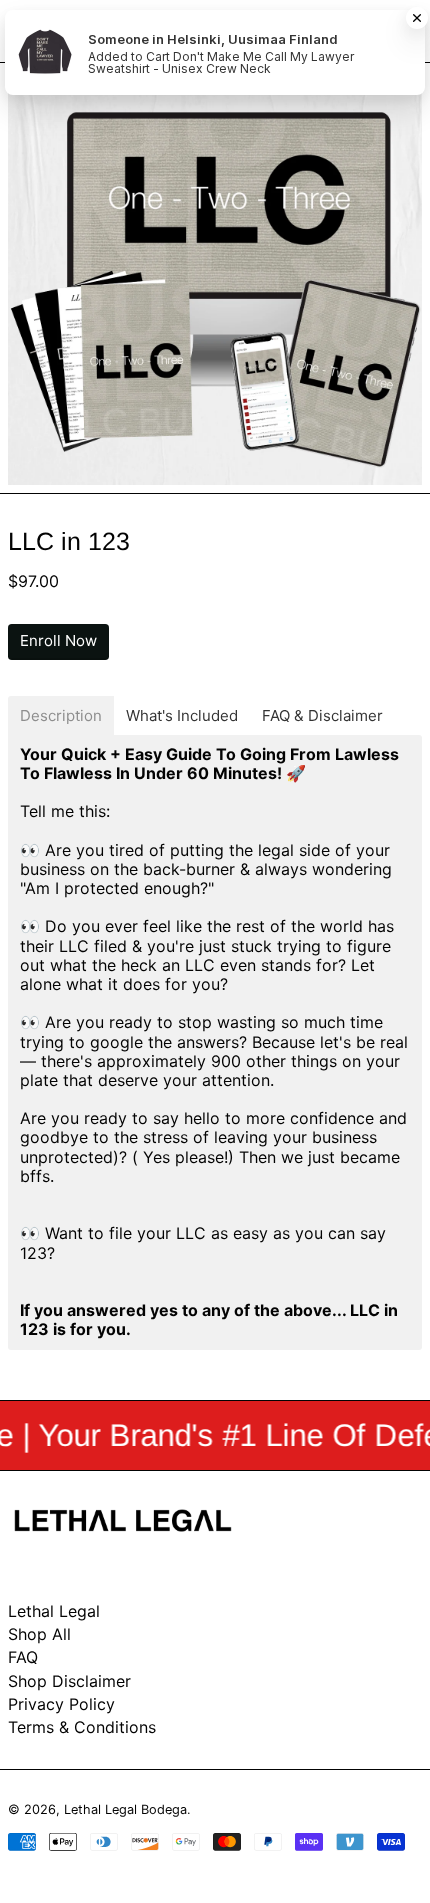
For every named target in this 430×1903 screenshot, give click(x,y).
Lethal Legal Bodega (125, 1809)
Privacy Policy (61, 1704)
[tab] (61, 715)
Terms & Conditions (82, 1727)
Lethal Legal (54, 1611)
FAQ (23, 1657)
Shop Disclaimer (69, 1681)
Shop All (39, 1634)
